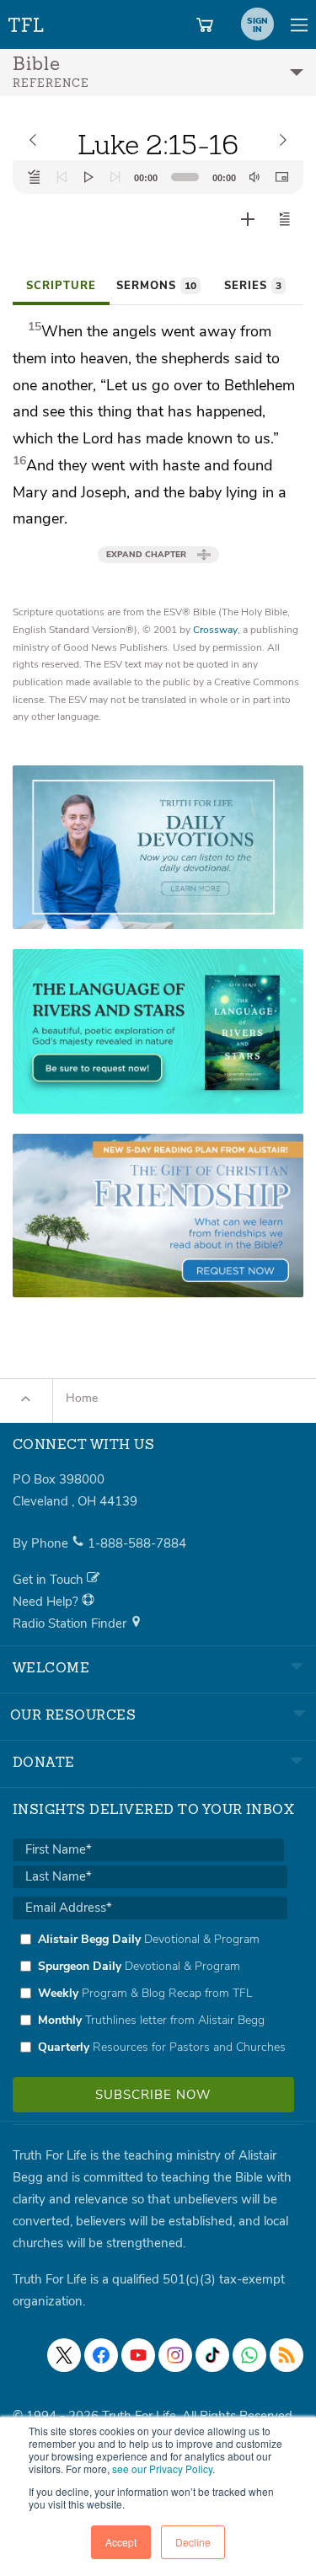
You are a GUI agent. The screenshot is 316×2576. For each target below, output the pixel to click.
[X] (64, 2355)
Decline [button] (193, 2542)
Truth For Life (27, 21)
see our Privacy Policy (162, 2469)
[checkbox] (150, 1993)
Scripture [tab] (61, 286)
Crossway (215, 630)
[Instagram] (175, 2355)
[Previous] (62, 177)
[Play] (88, 177)
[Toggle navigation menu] (299, 24)
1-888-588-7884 (137, 1543)
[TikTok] (212, 2355)
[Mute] (254, 177)
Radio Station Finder (71, 1623)
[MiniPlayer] (281, 177)
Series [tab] (253, 286)
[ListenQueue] (35, 177)
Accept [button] (121, 2542)
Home (82, 1398)
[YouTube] (138, 2355)
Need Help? (47, 1602)
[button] (285, 219)
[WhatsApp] (249, 2355)
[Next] (115, 177)
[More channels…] (287, 2355)
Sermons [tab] (156, 286)
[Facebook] (101, 2355)
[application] (158, 177)
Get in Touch (50, 1580)
